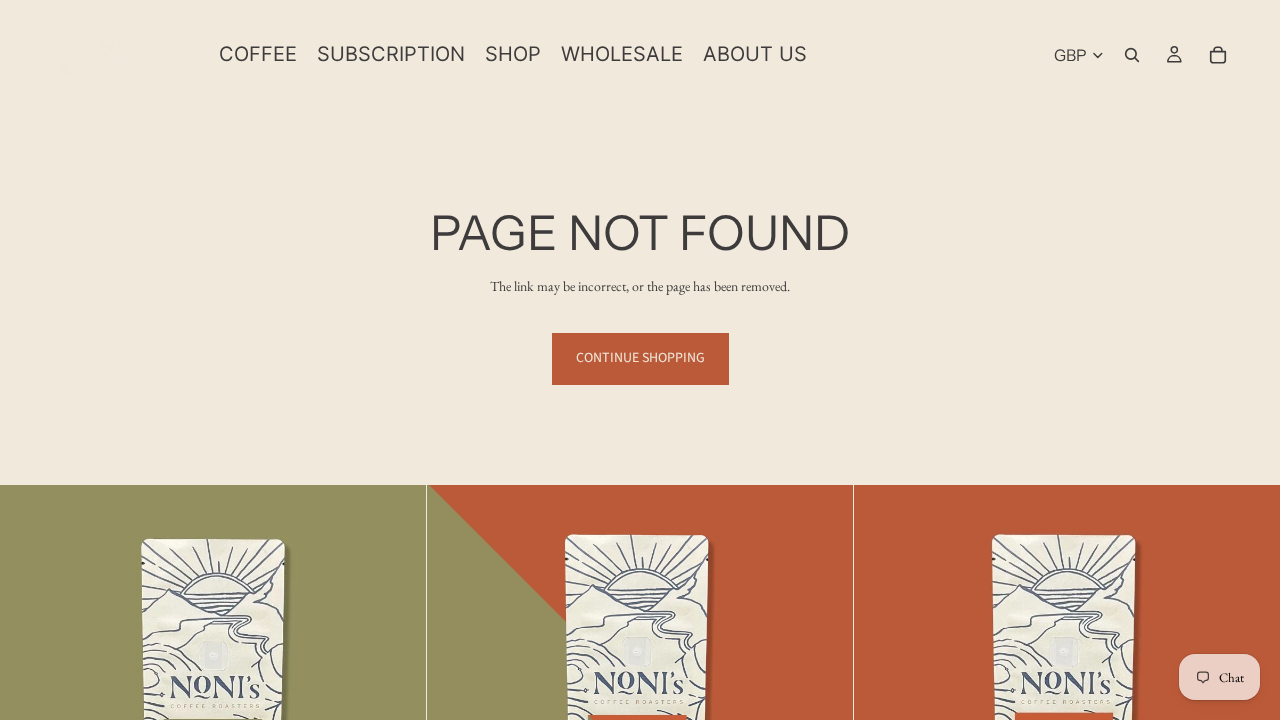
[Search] (1132, 55)
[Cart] (1218, 55)
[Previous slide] (30, 698)
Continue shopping (640, 358)
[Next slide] (396, 698)
